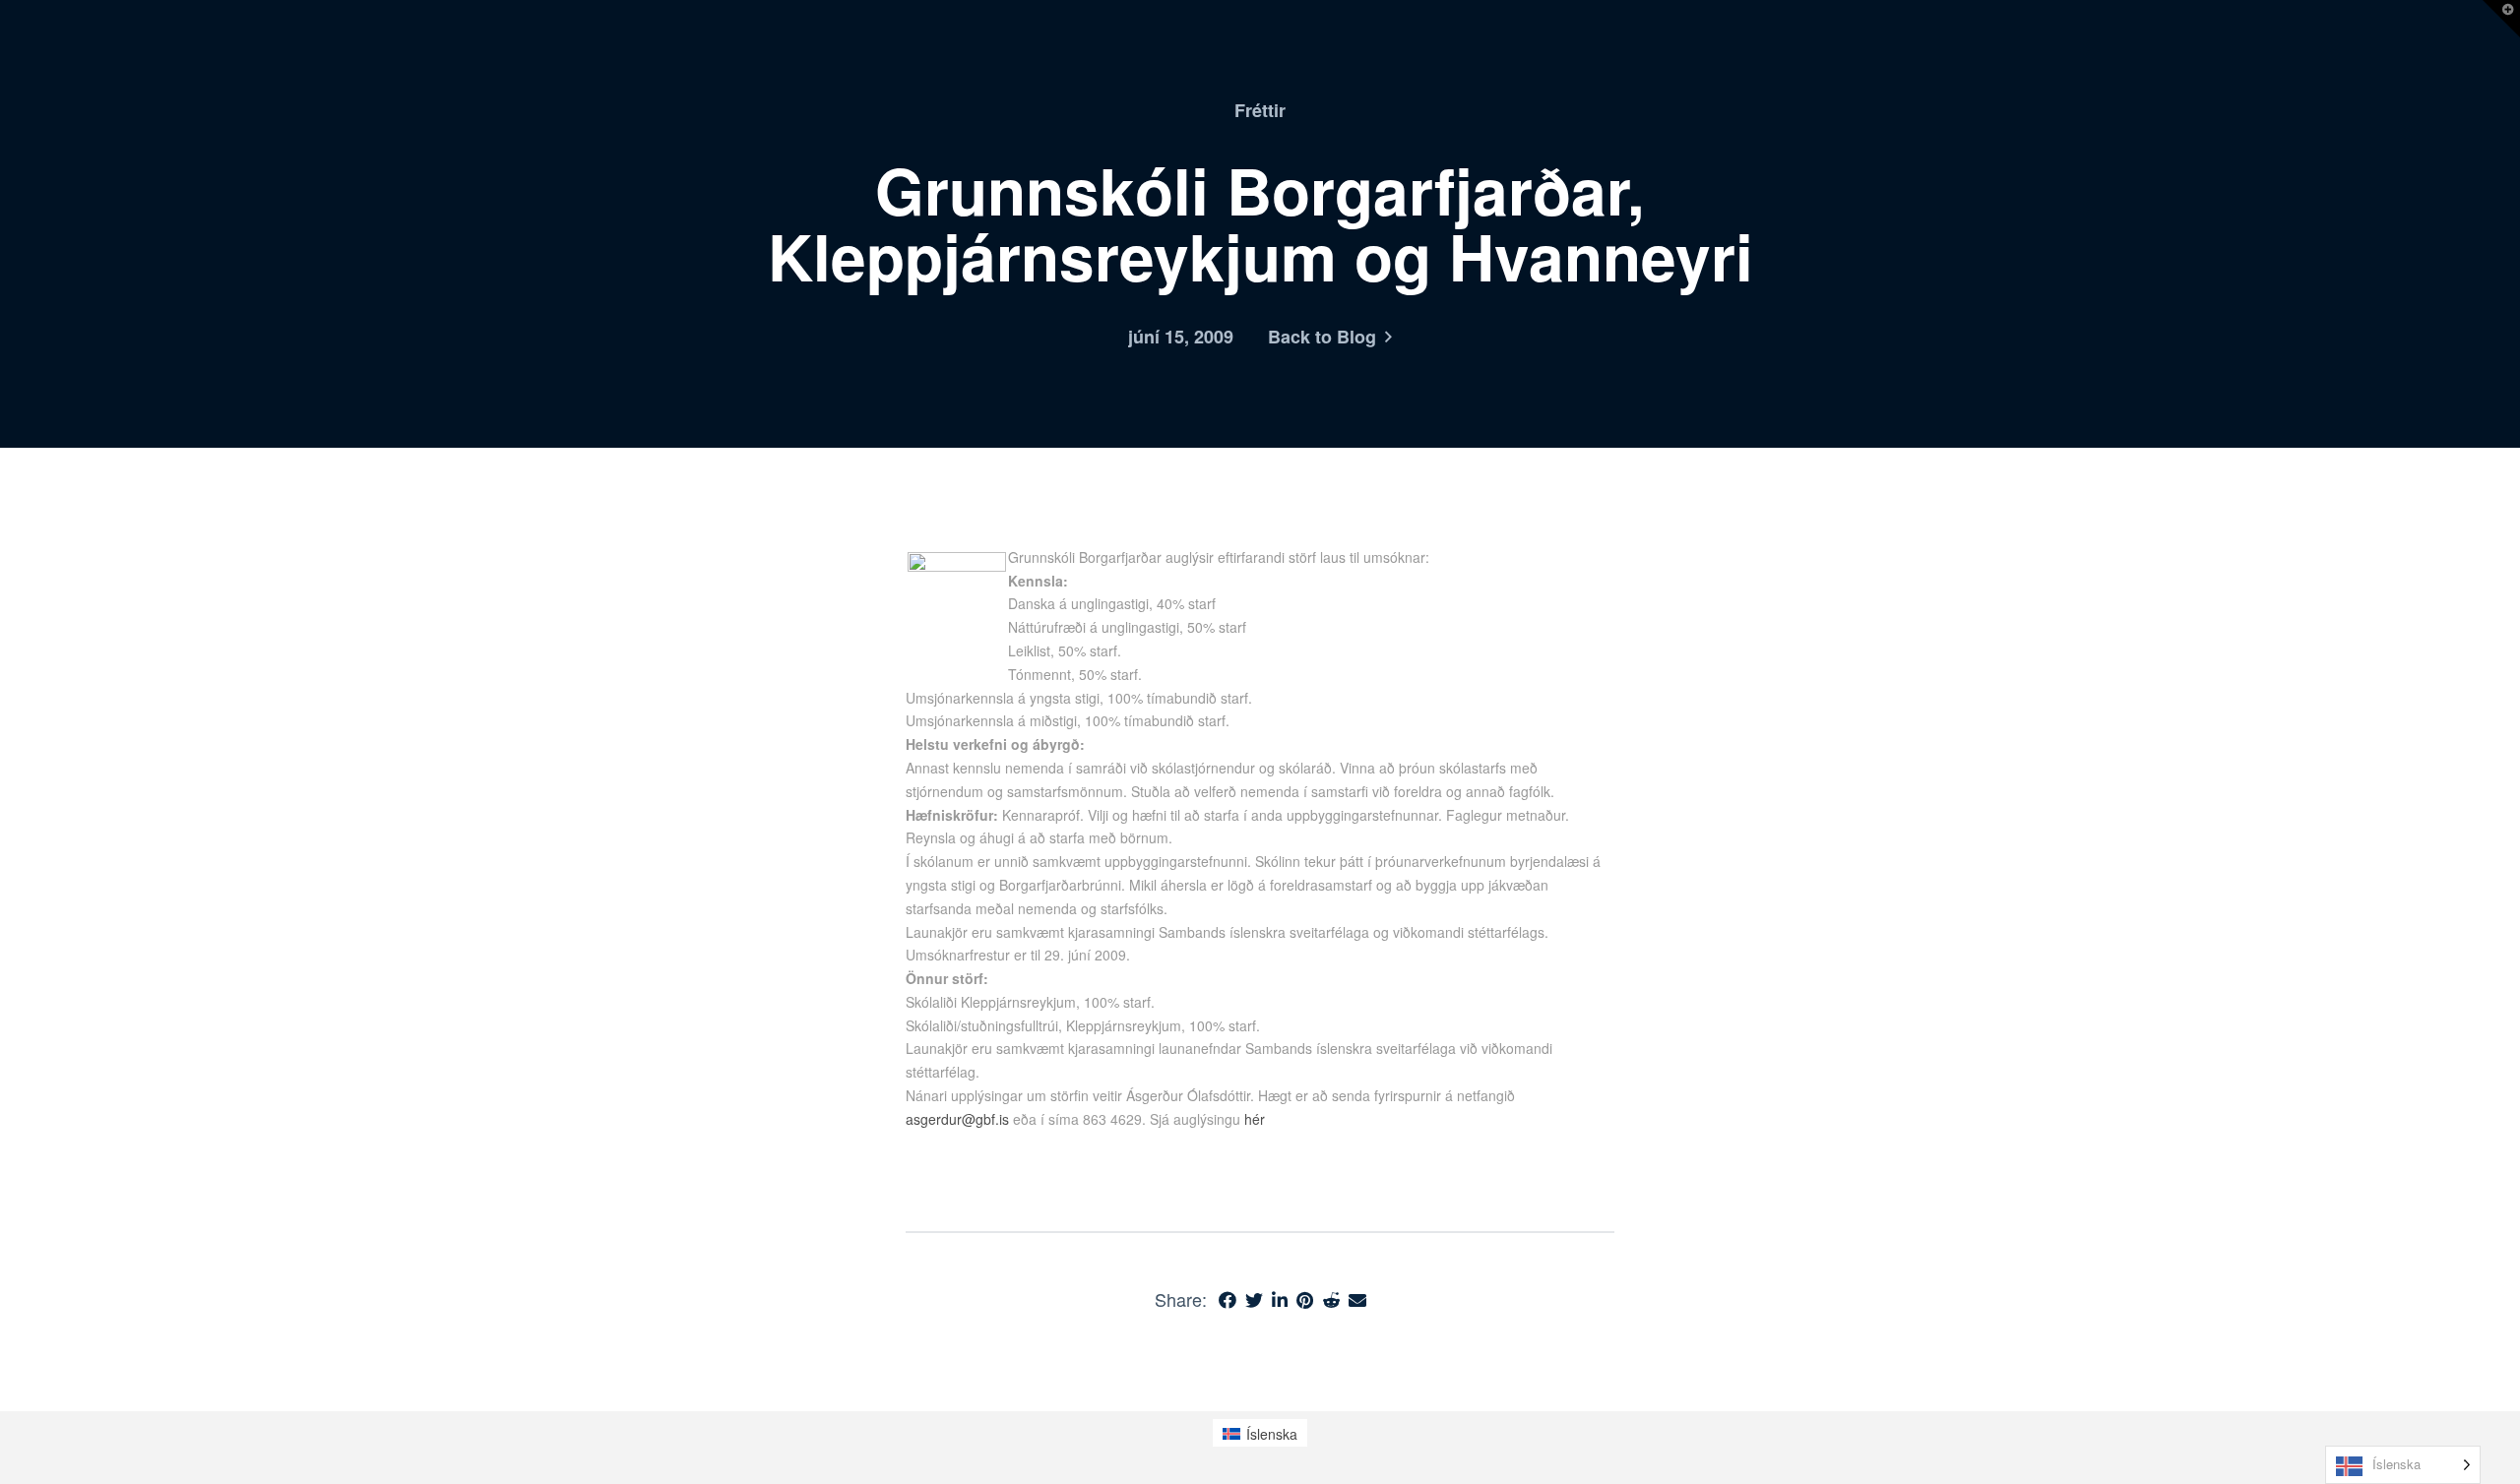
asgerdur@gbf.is (957, 1119)
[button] (2501, 19)
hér (1255, 1119)
